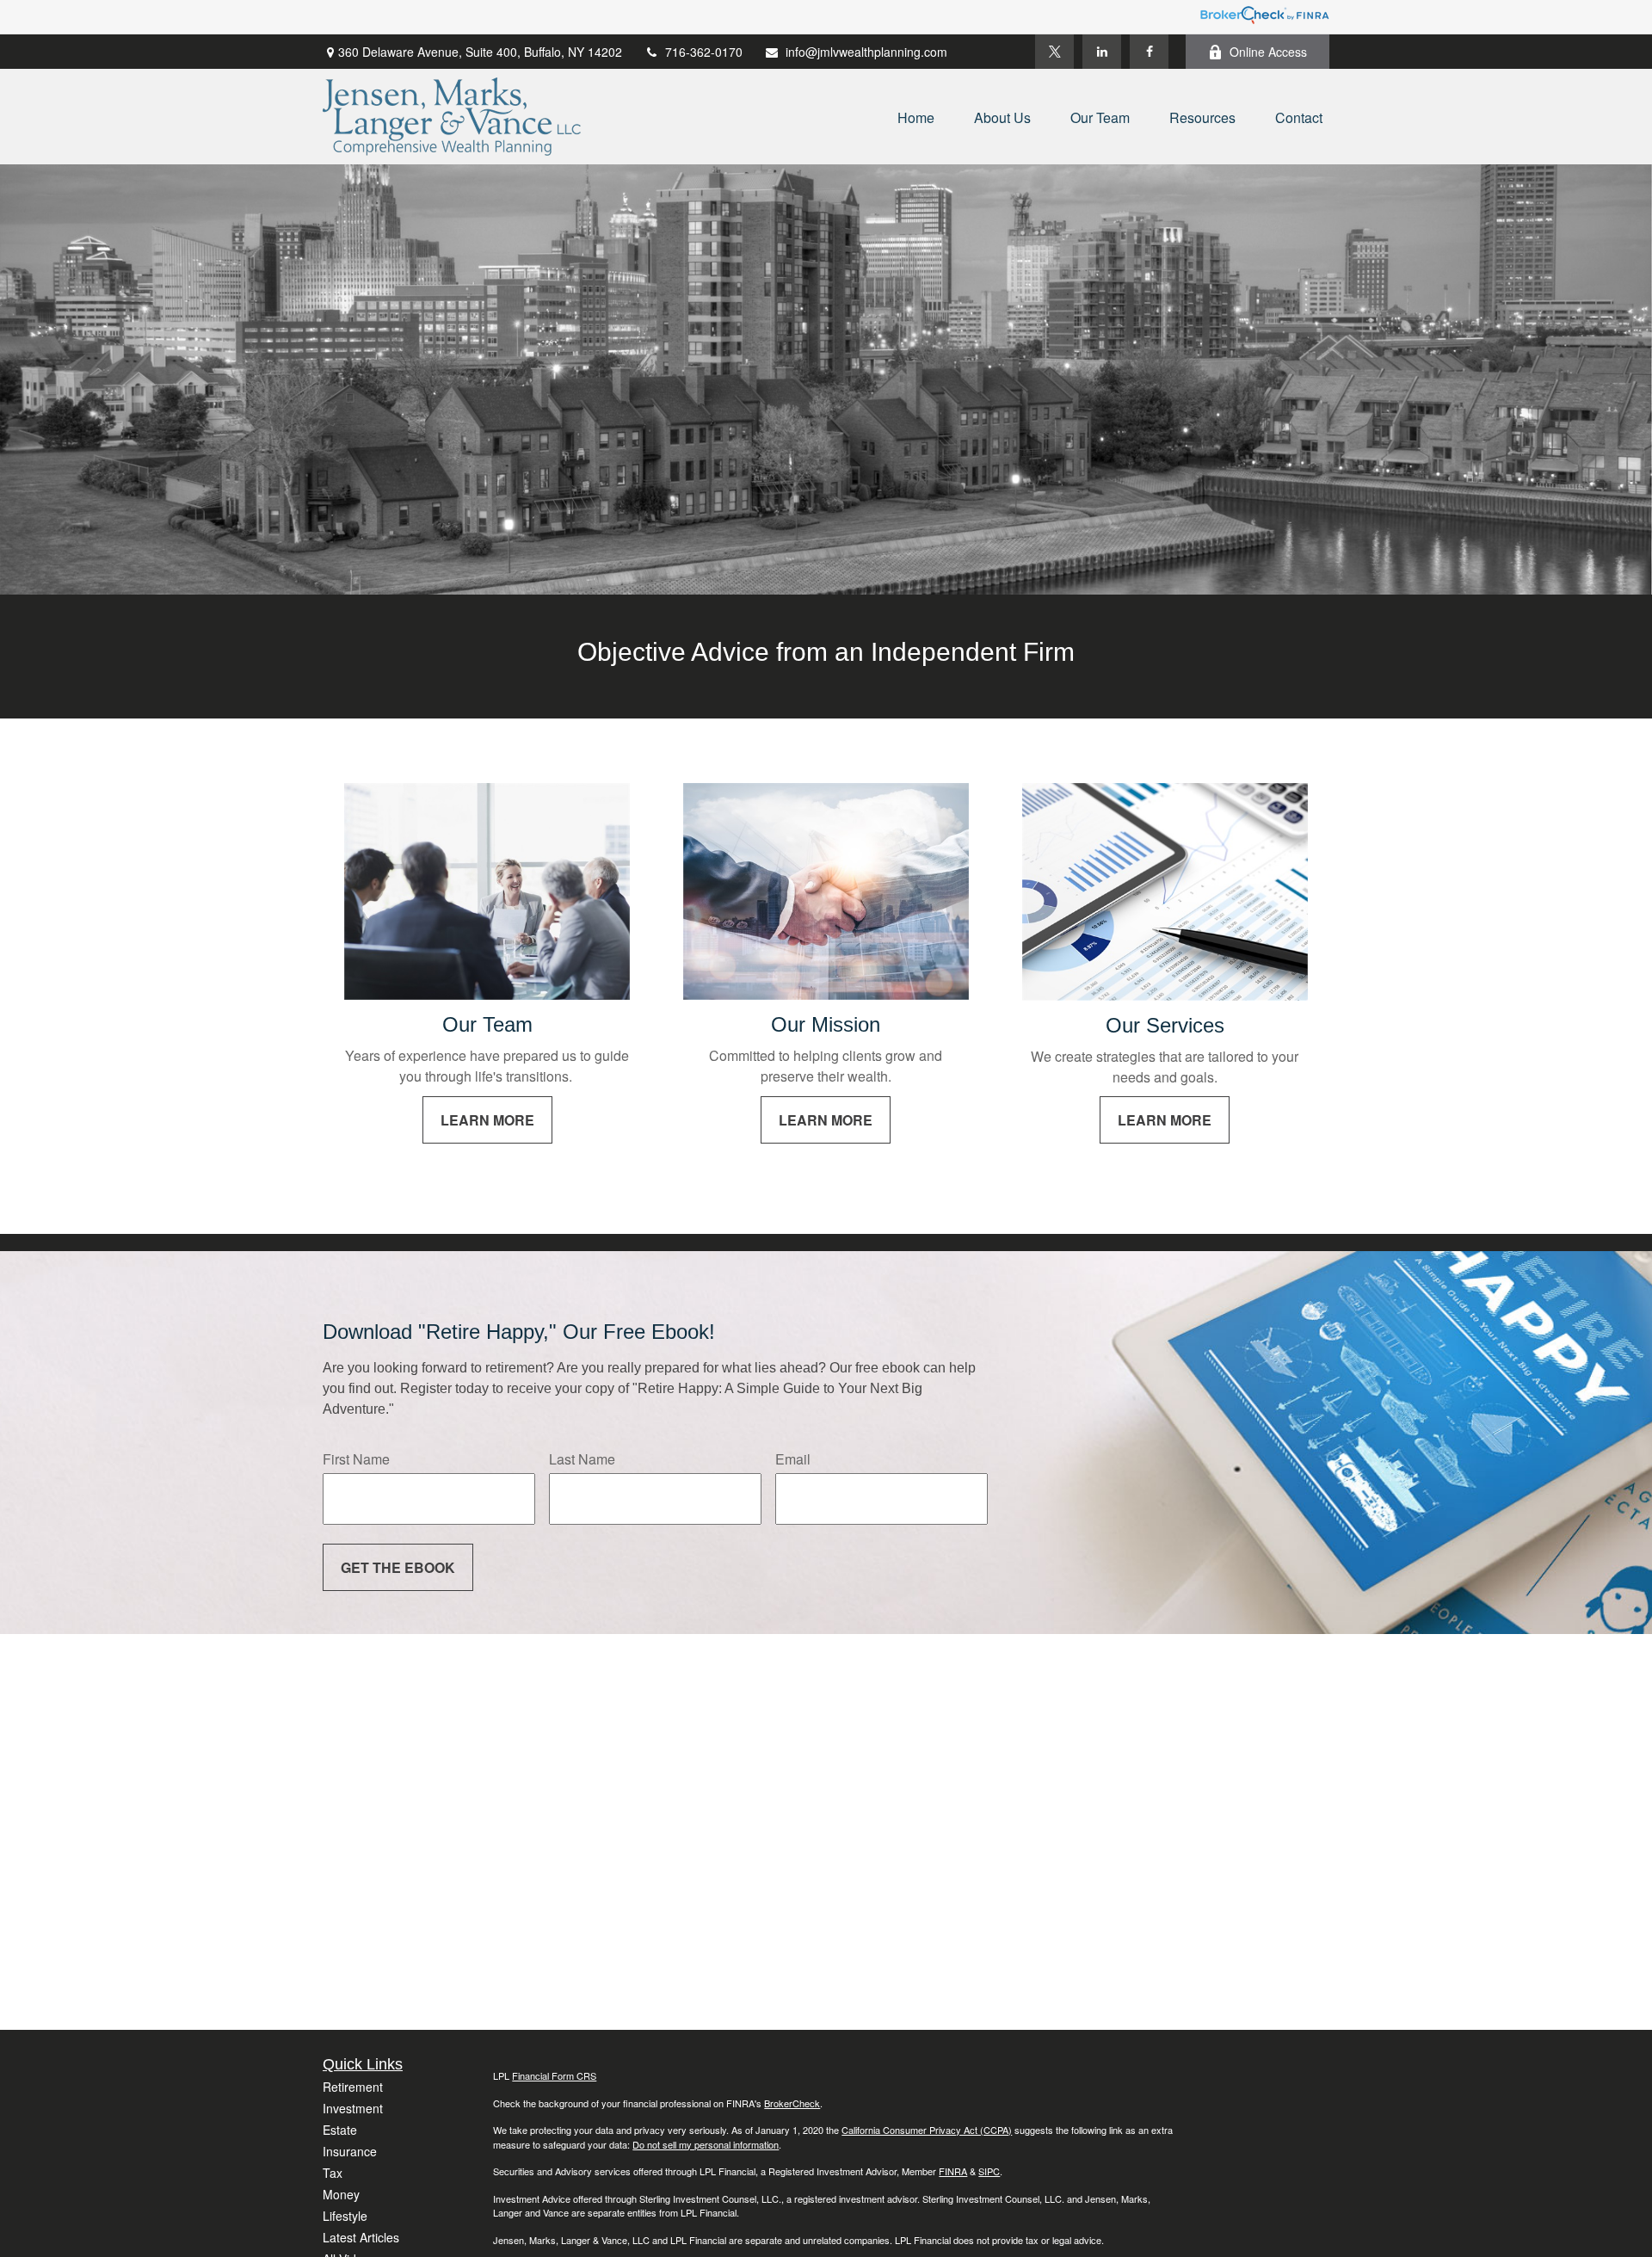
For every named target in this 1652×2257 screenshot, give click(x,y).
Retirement (353, 2087)
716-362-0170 (704, 52)
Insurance (350, 2151)
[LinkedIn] (1102, 52)
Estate (340, 2130)
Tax (333, 2173)
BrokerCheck (792, 2103)
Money (341, 2194)
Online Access (1268, 52)
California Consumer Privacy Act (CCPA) (927, 2130)
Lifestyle (345, 2216)
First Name (356, 1459)
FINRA (953, 2171)
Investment (353, 2108)
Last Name (582, 1459)
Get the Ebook (398, 1567)
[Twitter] (1054, 52)
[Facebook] (1149, 52)
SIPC (989, 2171)
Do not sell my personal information (706, 2144)
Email (793, 1459)
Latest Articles (361, 2237)
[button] (916, 117)
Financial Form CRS (554, 2075)
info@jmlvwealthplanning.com (866, 52)
